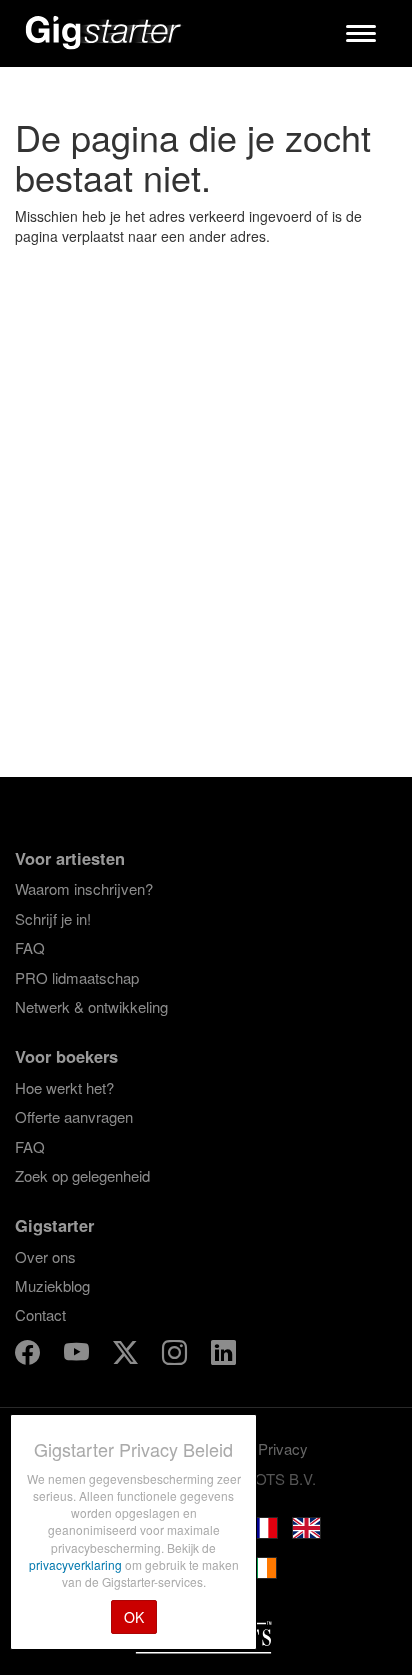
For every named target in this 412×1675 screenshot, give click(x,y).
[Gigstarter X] (127, 1355)
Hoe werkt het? (64, 1087)
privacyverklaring (77, 1564)
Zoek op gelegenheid (82, 1175)
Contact (40, 1314)
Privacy (283, 1448)
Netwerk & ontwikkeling (91, 1006)
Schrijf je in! (53, 918)
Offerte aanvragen (74, 1116)
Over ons (45, 1256)
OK (134, 1617)
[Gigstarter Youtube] (78, 1355)
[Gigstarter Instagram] (176, 1355)
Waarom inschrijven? (84, 888)
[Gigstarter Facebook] (29, 1355)
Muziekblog (52, 1285)
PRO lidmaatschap (77, 977)
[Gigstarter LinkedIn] (223, 1355)
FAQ (30, 947)
